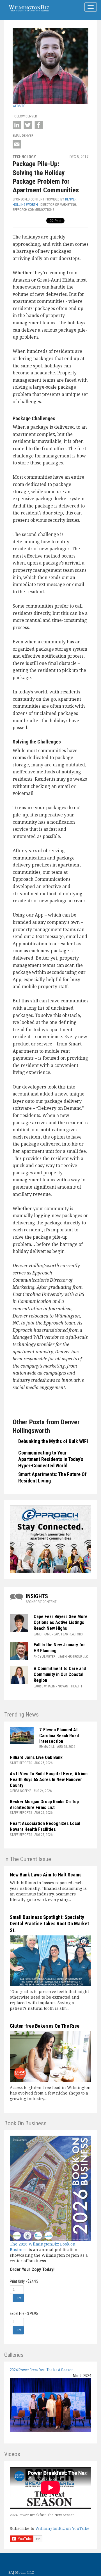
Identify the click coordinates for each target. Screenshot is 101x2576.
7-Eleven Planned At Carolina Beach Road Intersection (59, 1736)
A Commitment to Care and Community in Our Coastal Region (60, 1674)
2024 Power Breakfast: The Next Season (42, 2370)
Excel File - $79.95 (24, 2313)
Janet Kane (42, 1634)
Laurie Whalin (44, 1686)
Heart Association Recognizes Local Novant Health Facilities (45, 1826)
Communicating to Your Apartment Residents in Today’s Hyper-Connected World (51, 1459)
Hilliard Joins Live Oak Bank (36, 1757)
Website (19, 106)
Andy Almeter (44, 1657)
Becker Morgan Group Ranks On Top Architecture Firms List (44, 1805)
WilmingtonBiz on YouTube (62, 2528)
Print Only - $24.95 (24, 2281)
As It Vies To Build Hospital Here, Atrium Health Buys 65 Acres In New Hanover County (49, 1780)
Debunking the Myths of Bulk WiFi (53, 1441)
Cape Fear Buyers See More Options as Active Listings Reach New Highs (61, 1622)
